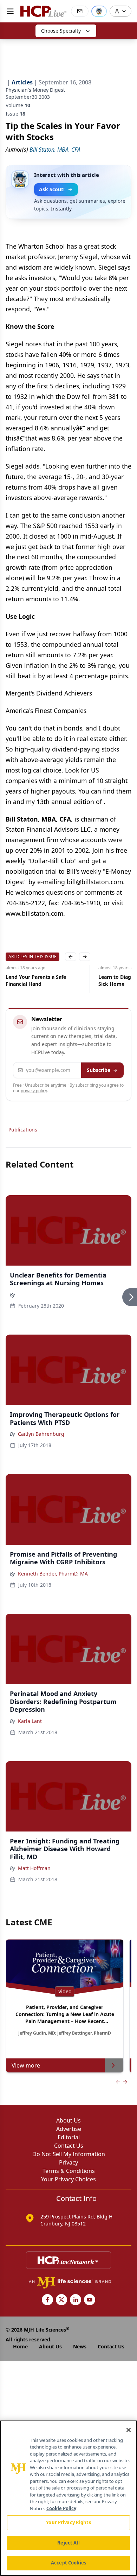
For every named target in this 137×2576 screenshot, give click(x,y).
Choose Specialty (61, 31)
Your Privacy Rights (68, 2522)
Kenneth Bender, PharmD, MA (53, 1574)
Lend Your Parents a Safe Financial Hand (36, 980)
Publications (23, 1130)
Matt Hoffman (34, 1868)
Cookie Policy (61, 2508)
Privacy (68, 2162)
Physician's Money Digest (35, 90)
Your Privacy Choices (68, 2179)
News (80, 2346)
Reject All (68, 2543)
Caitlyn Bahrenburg (41, 1434)
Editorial (69, 2137)
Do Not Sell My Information (69, 2154)
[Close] (129, 2430)
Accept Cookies (68, 2563)
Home (20, 2346)
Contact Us (69, 2146)
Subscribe (99, 1070)
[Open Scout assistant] (99, 11)
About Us (68, 2120)
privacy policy (34, 1091)
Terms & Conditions (69, 2171)
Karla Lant (30, 1721)
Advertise (69, 2129)
